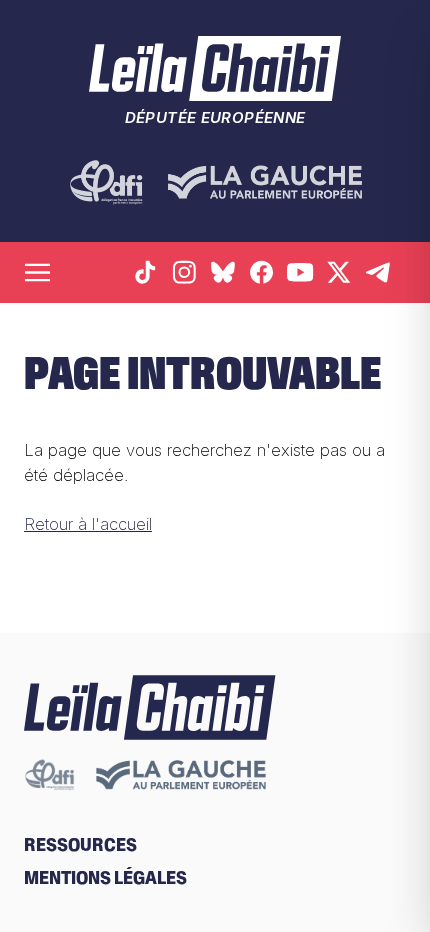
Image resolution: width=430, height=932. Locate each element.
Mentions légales (105, 877)
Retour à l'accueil (88, 524)
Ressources (80, 844)
